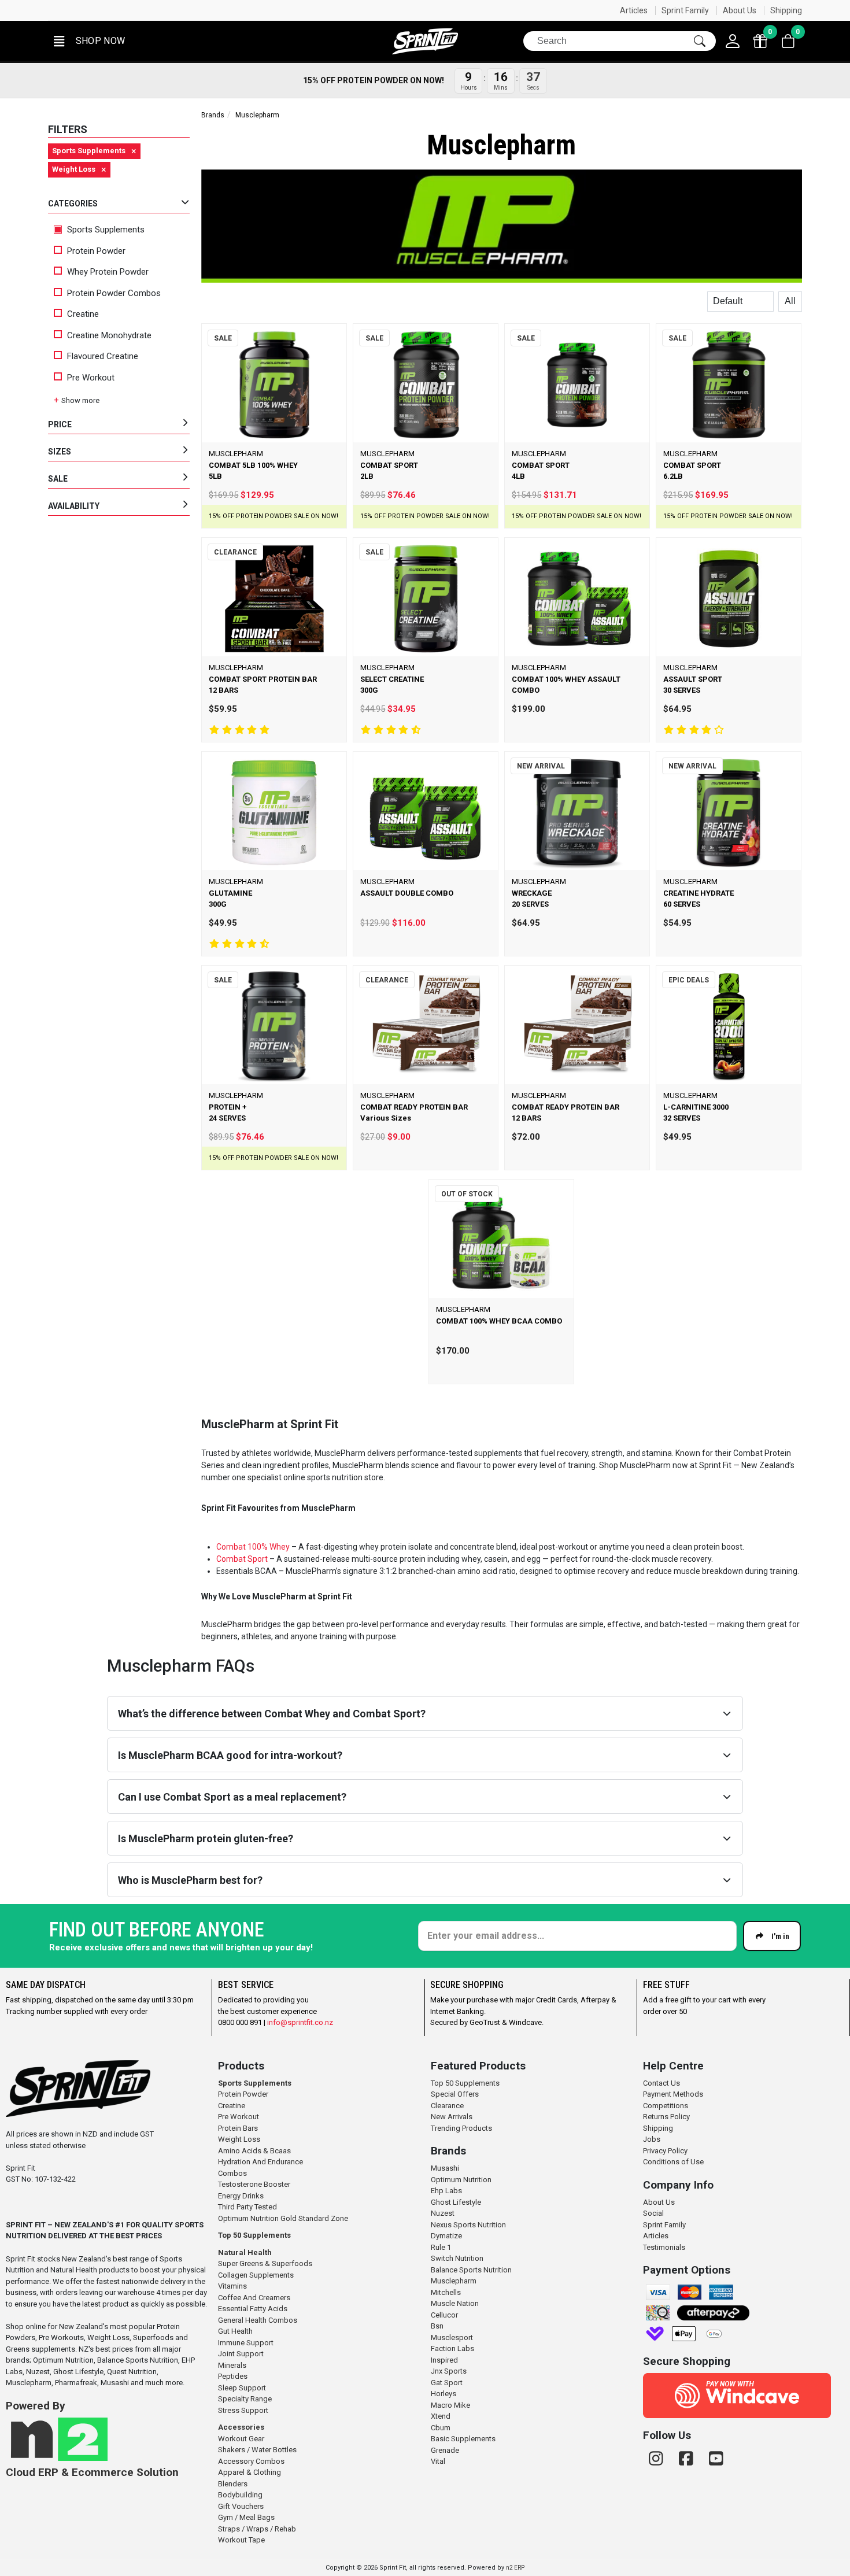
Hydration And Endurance (260, 2162)
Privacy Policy (665, 2151)
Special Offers (455, 2094)
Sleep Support (242, 2388)
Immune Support (246, 2343)
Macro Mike (450, 2405)
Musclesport (452, 2337)
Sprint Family (685, 10)
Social (653, 2213)
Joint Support (241, 2354)
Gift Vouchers (241, 2506)
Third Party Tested (247, 2207)
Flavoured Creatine (103, 356)
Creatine (83, 314)
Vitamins (232, 2286)
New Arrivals (452, 2117)
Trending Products (461, 2128)
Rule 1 (441, 2247)
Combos (232, 2173)
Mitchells (446, 2292)
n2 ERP (515, 2568)
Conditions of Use (673, 2162)
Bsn (437, 2326)
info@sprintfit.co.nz (300, 2022)
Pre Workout (91, 378)
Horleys (444, 2394)
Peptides (233, 2376)
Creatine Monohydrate (109, 335)
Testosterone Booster (254, 2184)
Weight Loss (239, 2139)
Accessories (241, 2427)
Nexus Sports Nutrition (468, 2225)
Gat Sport (447, 2383)
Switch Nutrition (457, 2258)
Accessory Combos (251, 2461)
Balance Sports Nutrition (471, 2270)
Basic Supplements (463, 2439)
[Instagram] (658, 2459)
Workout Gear (241, 2439)
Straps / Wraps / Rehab (257, 2529)
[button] (88, 41)
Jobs (652, 2139)
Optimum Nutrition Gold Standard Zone (283, 2218)
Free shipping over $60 (612, 10)
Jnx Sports (449, 2371)
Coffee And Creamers (254, 2298)
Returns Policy (666, 2117)
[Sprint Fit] (425, 41)
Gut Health (235, 2331)
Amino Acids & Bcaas (254, 2151)
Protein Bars (238, 2128)
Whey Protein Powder (108, 272)
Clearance (447, 2106)
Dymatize (446, 2236)
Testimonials (664, 2247)
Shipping (786, 10)
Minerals (232, 2365)
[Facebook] (688, 2459)
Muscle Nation (455, 2303)
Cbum (441, 2428)
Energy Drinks (241, 2196)
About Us (740, 10)
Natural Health (245, 2252)
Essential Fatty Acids (253, 2309)
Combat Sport (242, 1559)
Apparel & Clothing (250, 2472)
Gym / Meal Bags (246, 2517)
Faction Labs (452, 2348)
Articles (634, 10)
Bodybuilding (240, 2495)
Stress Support (243, 2410)
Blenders (233, 2484)
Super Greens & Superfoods (265, 2263)
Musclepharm (454, 2281)
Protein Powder (96, 251)
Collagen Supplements (256, 2275)
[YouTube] (716, 2459)
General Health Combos (258, 2320)
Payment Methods (673, 2094)
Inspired (444, 2360)
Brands (213, 115)
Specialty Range (245, 2399)
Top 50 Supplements (254, 2235)
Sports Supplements (105, 230)
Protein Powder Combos (114, 293)
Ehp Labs (446, 2191)
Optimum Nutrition (461, 2180)
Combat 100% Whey (253, 1547)
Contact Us (661, 2083)
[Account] (733, 41)
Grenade (445, 2450)
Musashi (445, 2168)
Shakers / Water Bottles (257, 2450)
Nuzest (443, 2213)
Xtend (441, 2416)
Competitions (666, 2106)
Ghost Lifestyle (456, 2202)
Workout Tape (241, 2540)
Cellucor (444, 2315)
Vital (438, 2461)
